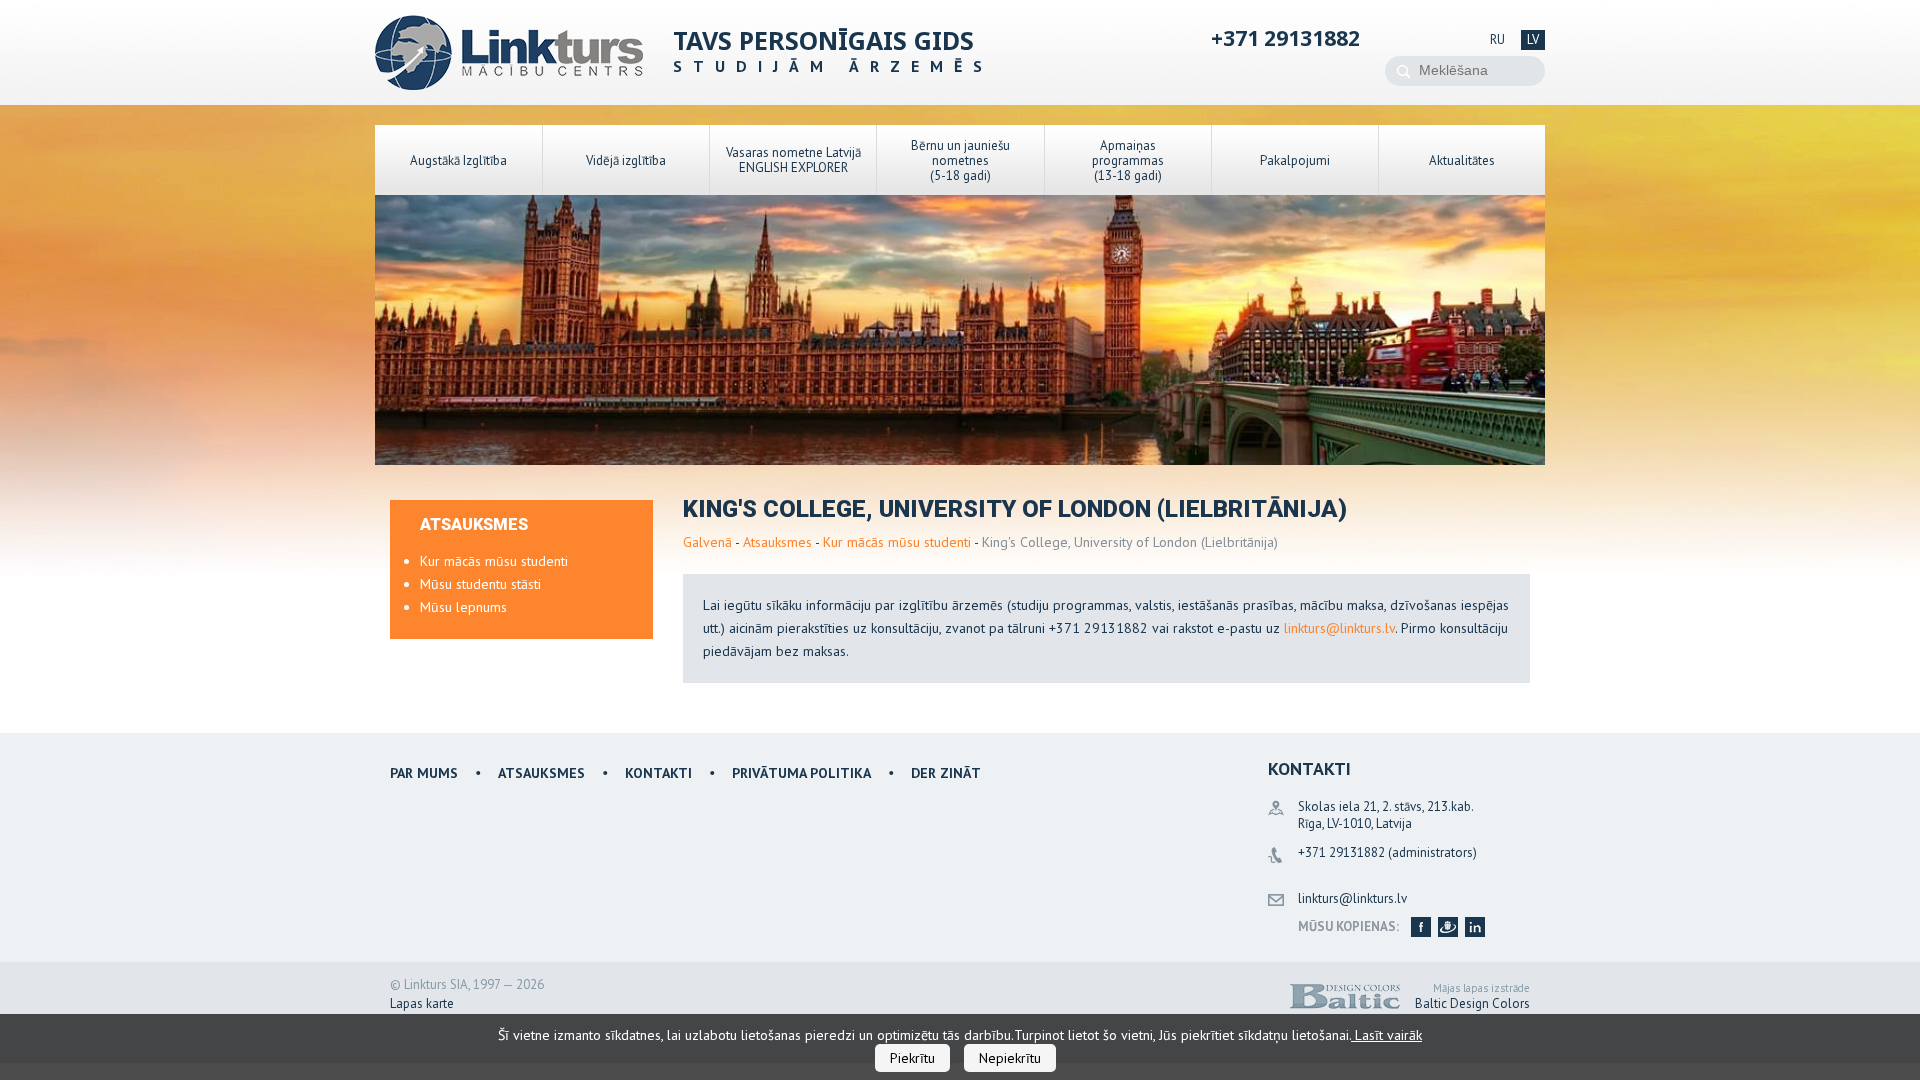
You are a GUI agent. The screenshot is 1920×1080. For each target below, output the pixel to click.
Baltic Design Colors (1472, 1003)
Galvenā (707, 542)
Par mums (424, 773)
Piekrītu (912, 1058)
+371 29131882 (1285, 38)
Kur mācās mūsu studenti (897, 542)
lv (1533, 39)
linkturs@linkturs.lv (1339, 628)
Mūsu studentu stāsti (480, 584)
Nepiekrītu (1010, 1058)
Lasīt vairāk (1386, 1035)
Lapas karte (422, 1003)
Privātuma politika (801, 773)
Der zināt (946, 773)
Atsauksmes (777, 542)
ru (1497, 39)
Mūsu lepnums (463, 607)
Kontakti (658, 773)
